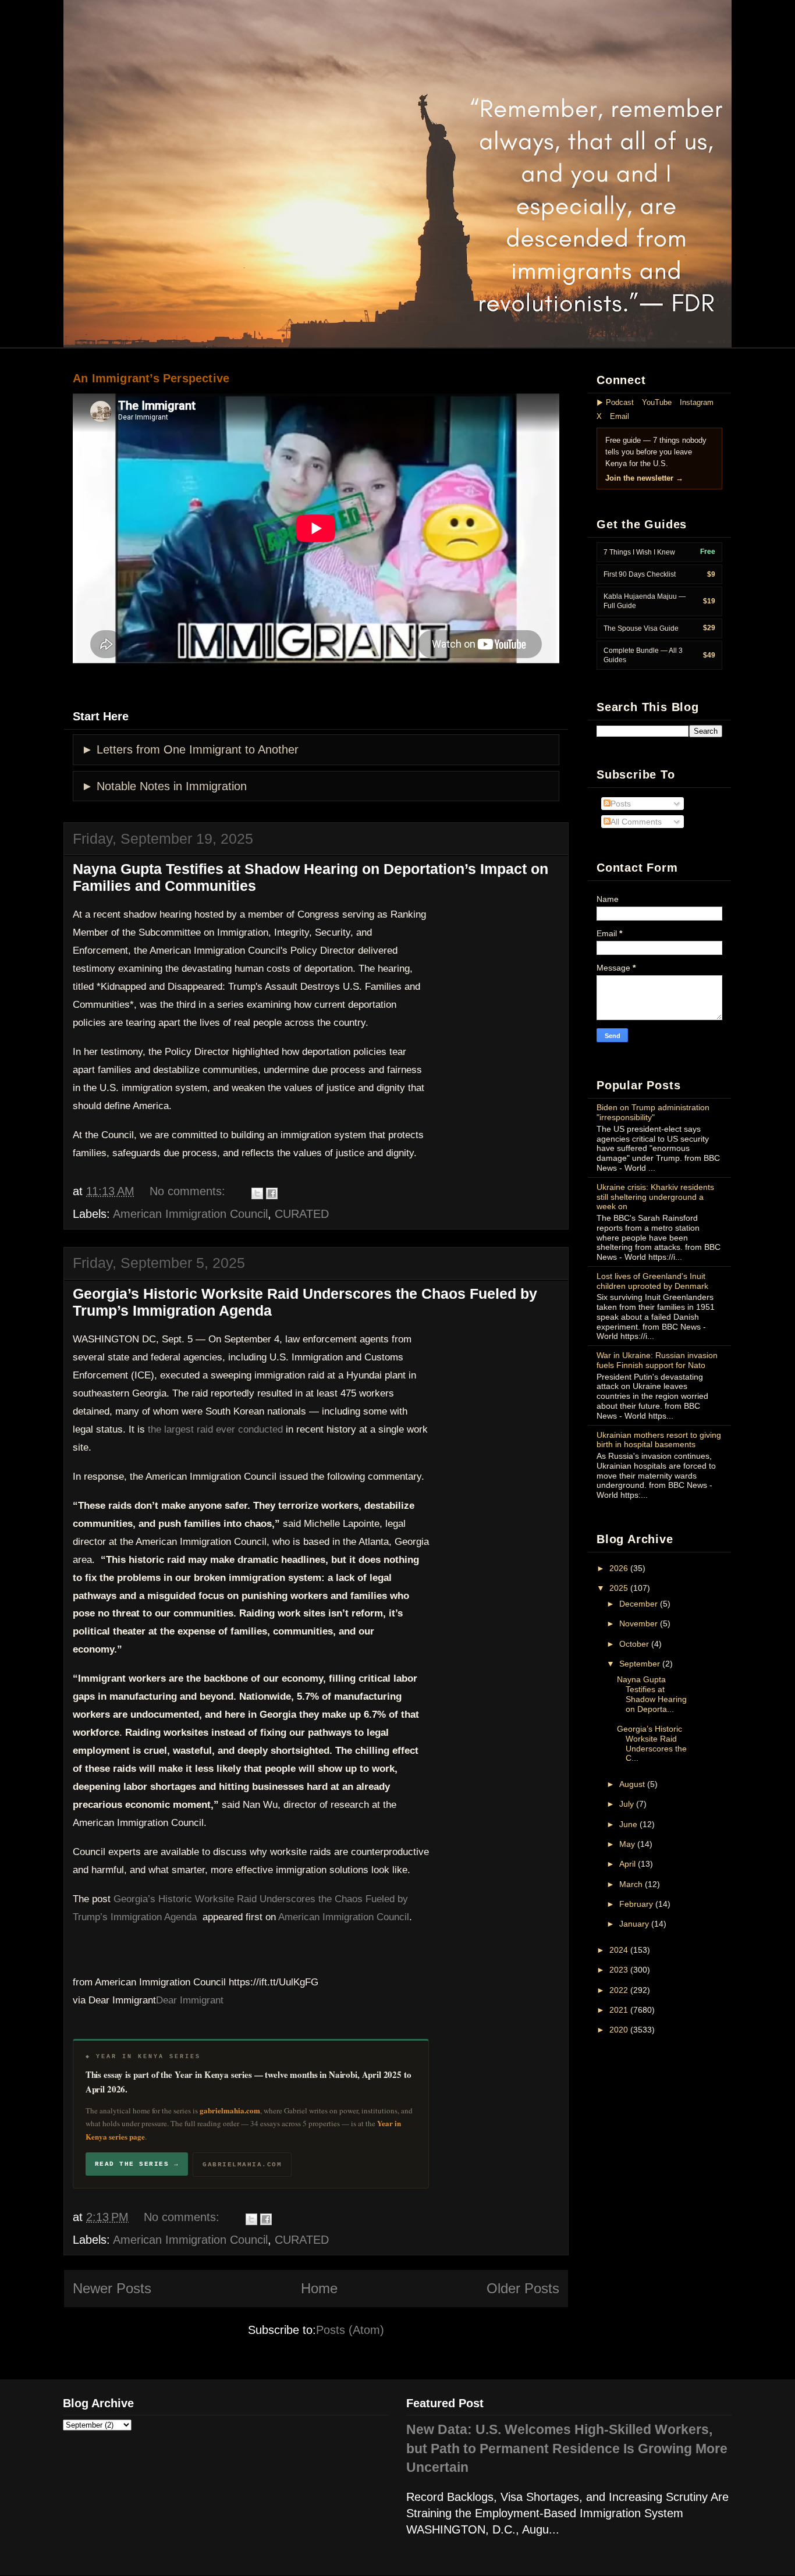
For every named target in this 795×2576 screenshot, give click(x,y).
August (632, 1784)
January (634, 1924)
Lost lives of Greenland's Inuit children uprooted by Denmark (652, 1281)
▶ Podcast (615, 402)
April (627, 1864)
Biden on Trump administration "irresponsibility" (653, 1112)
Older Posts (523, 2288)
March (631, 1884)
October (634, 1644)
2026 (619, 1568)
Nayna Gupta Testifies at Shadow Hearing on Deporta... (652, 1694)
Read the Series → (137, 2164)
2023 (619, 1970)
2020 (619, 2030)
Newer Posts (112, 2288)
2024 (619, 1950)
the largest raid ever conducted (215, 1429)
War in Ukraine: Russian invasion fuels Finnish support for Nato (657, 1360)
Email (620, 416)
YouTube (657, 402)
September (640, 1664)
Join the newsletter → (644, 478)
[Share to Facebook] (272, 1193)
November (638, 1623)
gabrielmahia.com (230, 2110)
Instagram (697, 402)
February (636, 1904)
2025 (619, 1588)
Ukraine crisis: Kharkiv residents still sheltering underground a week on (655, 1197)
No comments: (187, 1191)
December (638, 1604)
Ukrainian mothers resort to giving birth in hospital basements (659, 1440)
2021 (619, 2010)
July (627, 1804)
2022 (619, 1990)
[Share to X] (257, 1193)
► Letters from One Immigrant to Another (190, 749)
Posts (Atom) (350, 2330)
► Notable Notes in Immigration (164, 786)
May (627, 1844)
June (628, 1824)
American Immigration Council (190, 1214)
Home (319, 2288)
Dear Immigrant (190, 2000)
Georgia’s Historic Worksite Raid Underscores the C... (652, 1743)
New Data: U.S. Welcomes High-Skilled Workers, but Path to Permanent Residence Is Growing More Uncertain (567, 2449)
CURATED (302, 1214)
